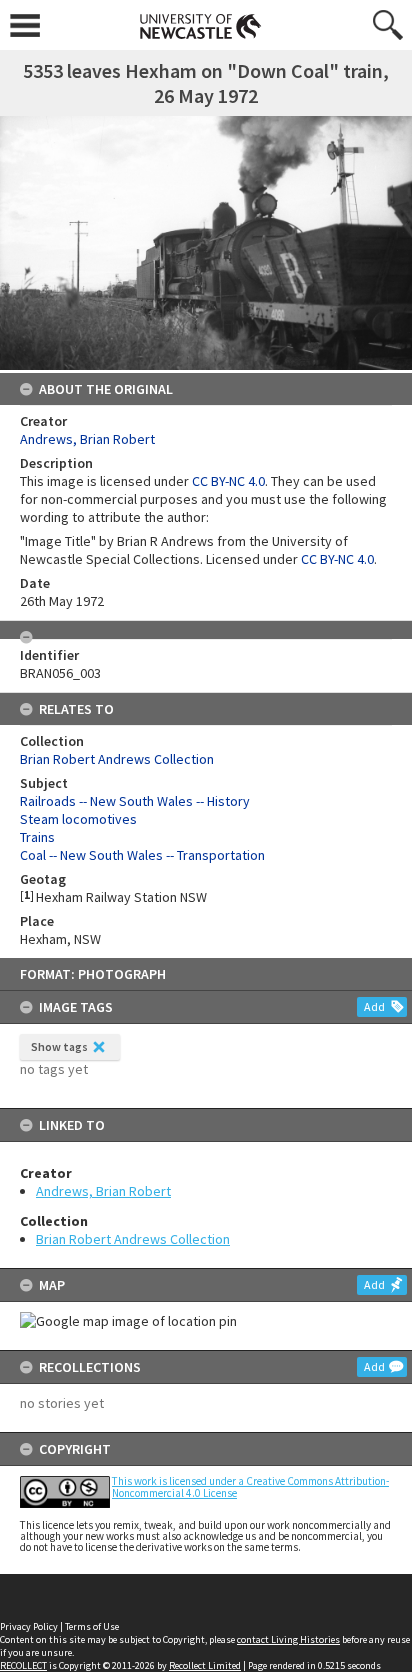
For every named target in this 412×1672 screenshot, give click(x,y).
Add (374, 1006)
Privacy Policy (29, 1626)
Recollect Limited (205, 1665)
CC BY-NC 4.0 (228, 481)
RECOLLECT (23, 1665)
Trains (37, 837)
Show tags (59, 1046)
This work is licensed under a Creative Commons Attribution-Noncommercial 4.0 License (250, 1486)
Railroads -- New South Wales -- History (135, 801)
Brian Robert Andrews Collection (133, 1239)
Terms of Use (92, 1626)
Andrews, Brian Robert (103, 1191)
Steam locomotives (78, 819)
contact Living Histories (288, 1639)
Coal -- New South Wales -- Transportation (142, 855)
